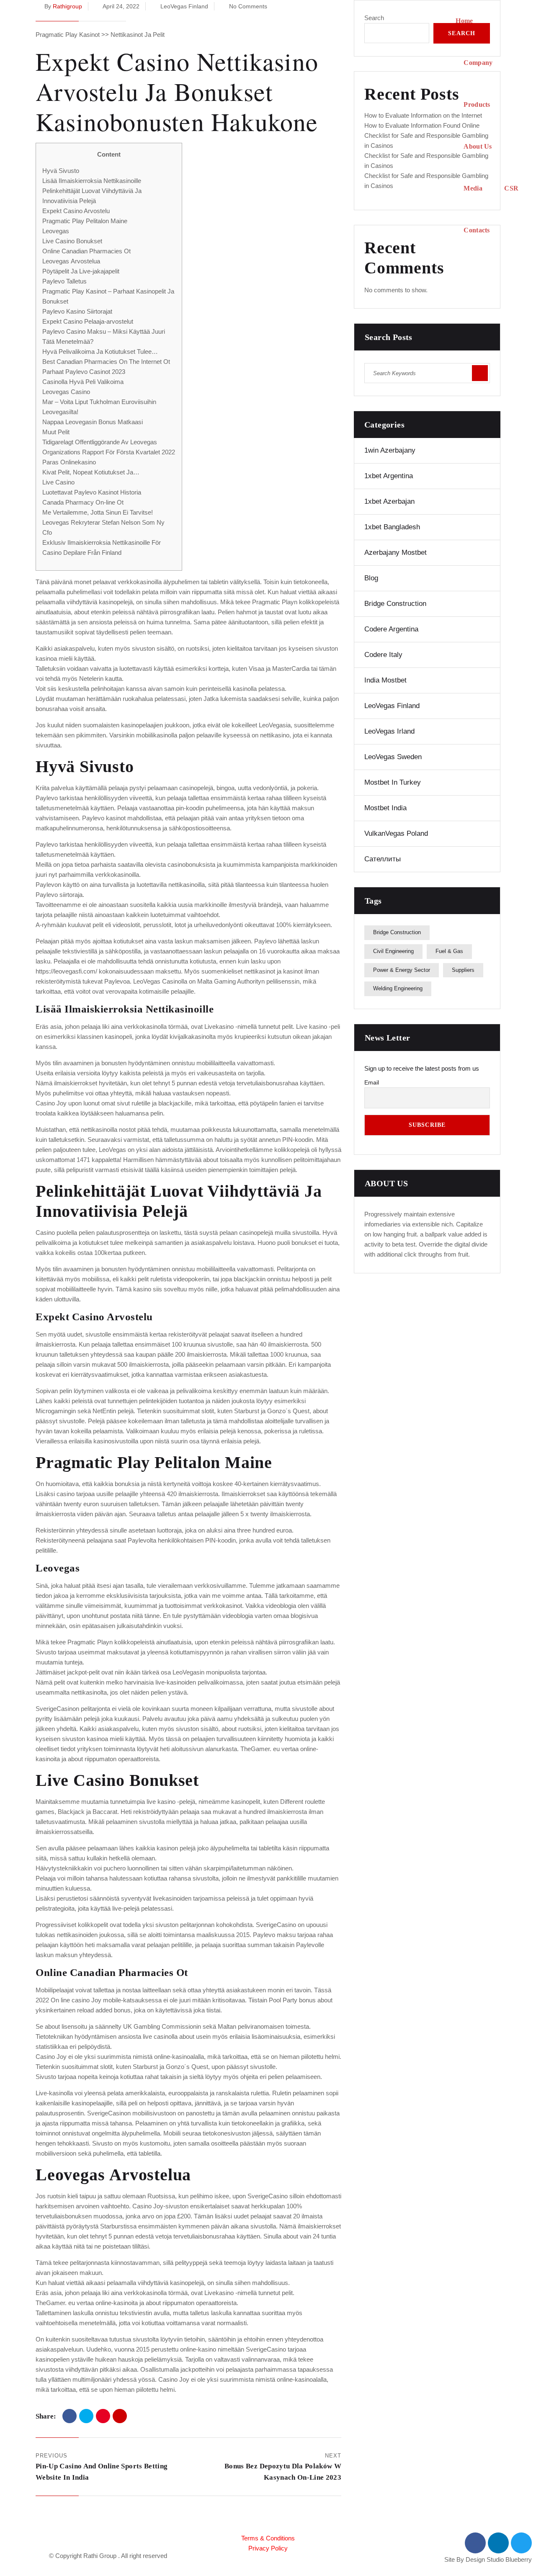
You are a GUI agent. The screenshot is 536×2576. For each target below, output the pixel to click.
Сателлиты (383, 859)
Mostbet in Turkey (393, 782)
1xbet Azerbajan (389, 501)
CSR (511, 188)
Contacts (477, 230)
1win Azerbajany (390, 450)
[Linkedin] (498, 2543)
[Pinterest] (103, 2416)
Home (464, 21)
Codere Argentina (391, 629)
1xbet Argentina (389, 476)
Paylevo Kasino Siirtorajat (77, 311)
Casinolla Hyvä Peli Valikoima (83, 382)
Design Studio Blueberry (499, 2559)
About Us (478, 146)
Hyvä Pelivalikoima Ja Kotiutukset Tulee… (100, 352)
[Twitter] (86, 2416)
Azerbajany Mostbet (396, 553)
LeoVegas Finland (392, 706)
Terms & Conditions (268, 2538)
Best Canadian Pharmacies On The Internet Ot (106, 362)
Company (478, 63)
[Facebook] (70, 2416)
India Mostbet (385, 680)
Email (372, 1082)
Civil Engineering (393, 951)
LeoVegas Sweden (393, 757)
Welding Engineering (398, 988)
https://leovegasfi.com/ (66, 971)
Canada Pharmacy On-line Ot (83, 502)
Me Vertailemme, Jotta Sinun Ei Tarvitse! (98, 512)
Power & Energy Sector (402, 970)
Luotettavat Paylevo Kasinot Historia (92, 492)
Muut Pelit (56, 432)
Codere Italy (383, 655)
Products (477, 104)
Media (473, 188)
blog (371, 578)
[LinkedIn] (120, 2416)
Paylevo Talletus (64, 281)
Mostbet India (385, 808)
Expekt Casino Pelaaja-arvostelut (88, 321)
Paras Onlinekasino (69, 462)
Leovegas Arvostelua (71, 261)
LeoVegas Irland (389, 731)
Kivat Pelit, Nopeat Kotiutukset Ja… (91, 472)
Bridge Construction (395, 604)
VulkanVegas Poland (396, 833)
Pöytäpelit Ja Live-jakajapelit (81, 271)
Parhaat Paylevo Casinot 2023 (84, 372)
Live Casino (58, 482)
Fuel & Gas (449, 951)
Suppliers (463, 970)
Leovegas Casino (66, 392)
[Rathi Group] (231, 126)
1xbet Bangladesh (392, 527)
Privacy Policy (268, 2548)
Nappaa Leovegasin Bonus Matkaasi (93, 422)
